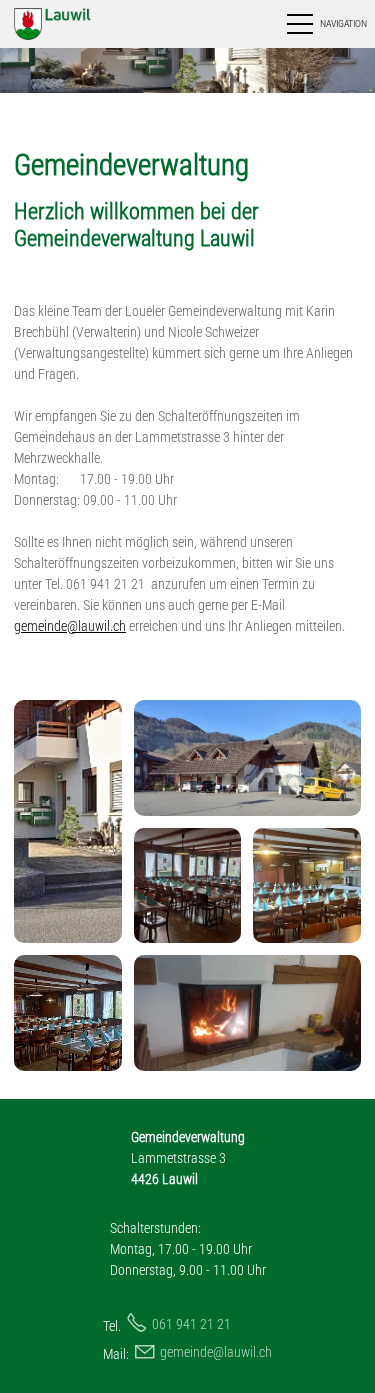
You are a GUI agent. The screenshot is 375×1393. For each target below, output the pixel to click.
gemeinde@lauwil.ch (70, 626)
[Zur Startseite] (73, 24)
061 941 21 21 (191, 1324)
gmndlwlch (216, 1352)
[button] (325, 24)
